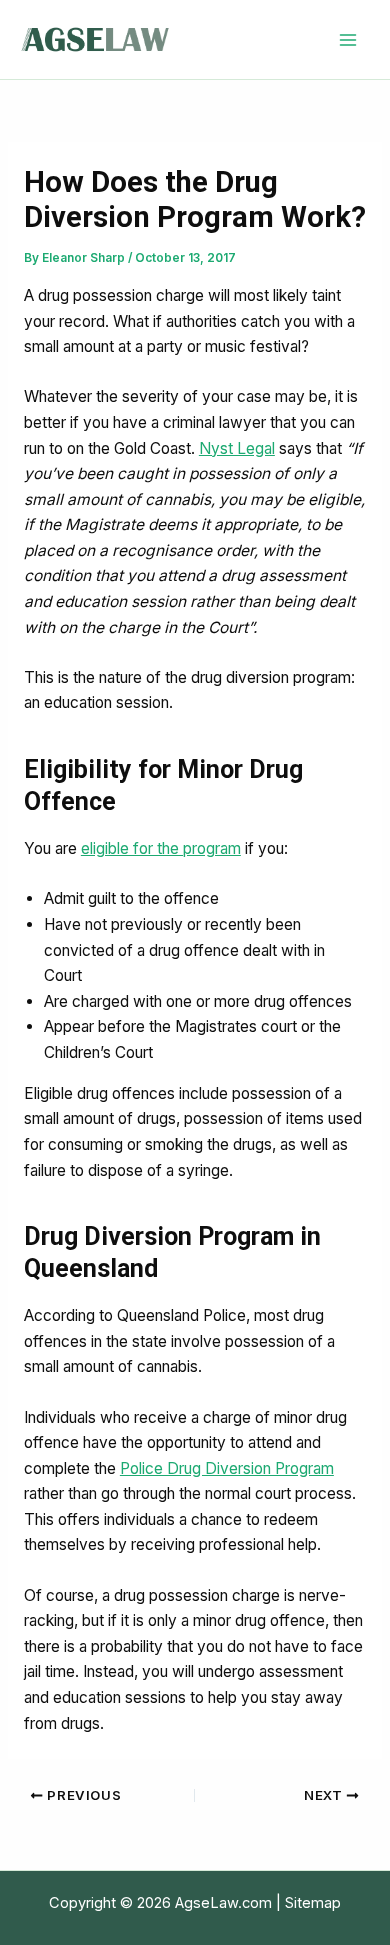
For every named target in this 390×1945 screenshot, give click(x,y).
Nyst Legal (237, 448)
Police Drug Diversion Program (227, 1468)
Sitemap (313, 1903)
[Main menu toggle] (348, 39)
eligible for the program (161, 848)
